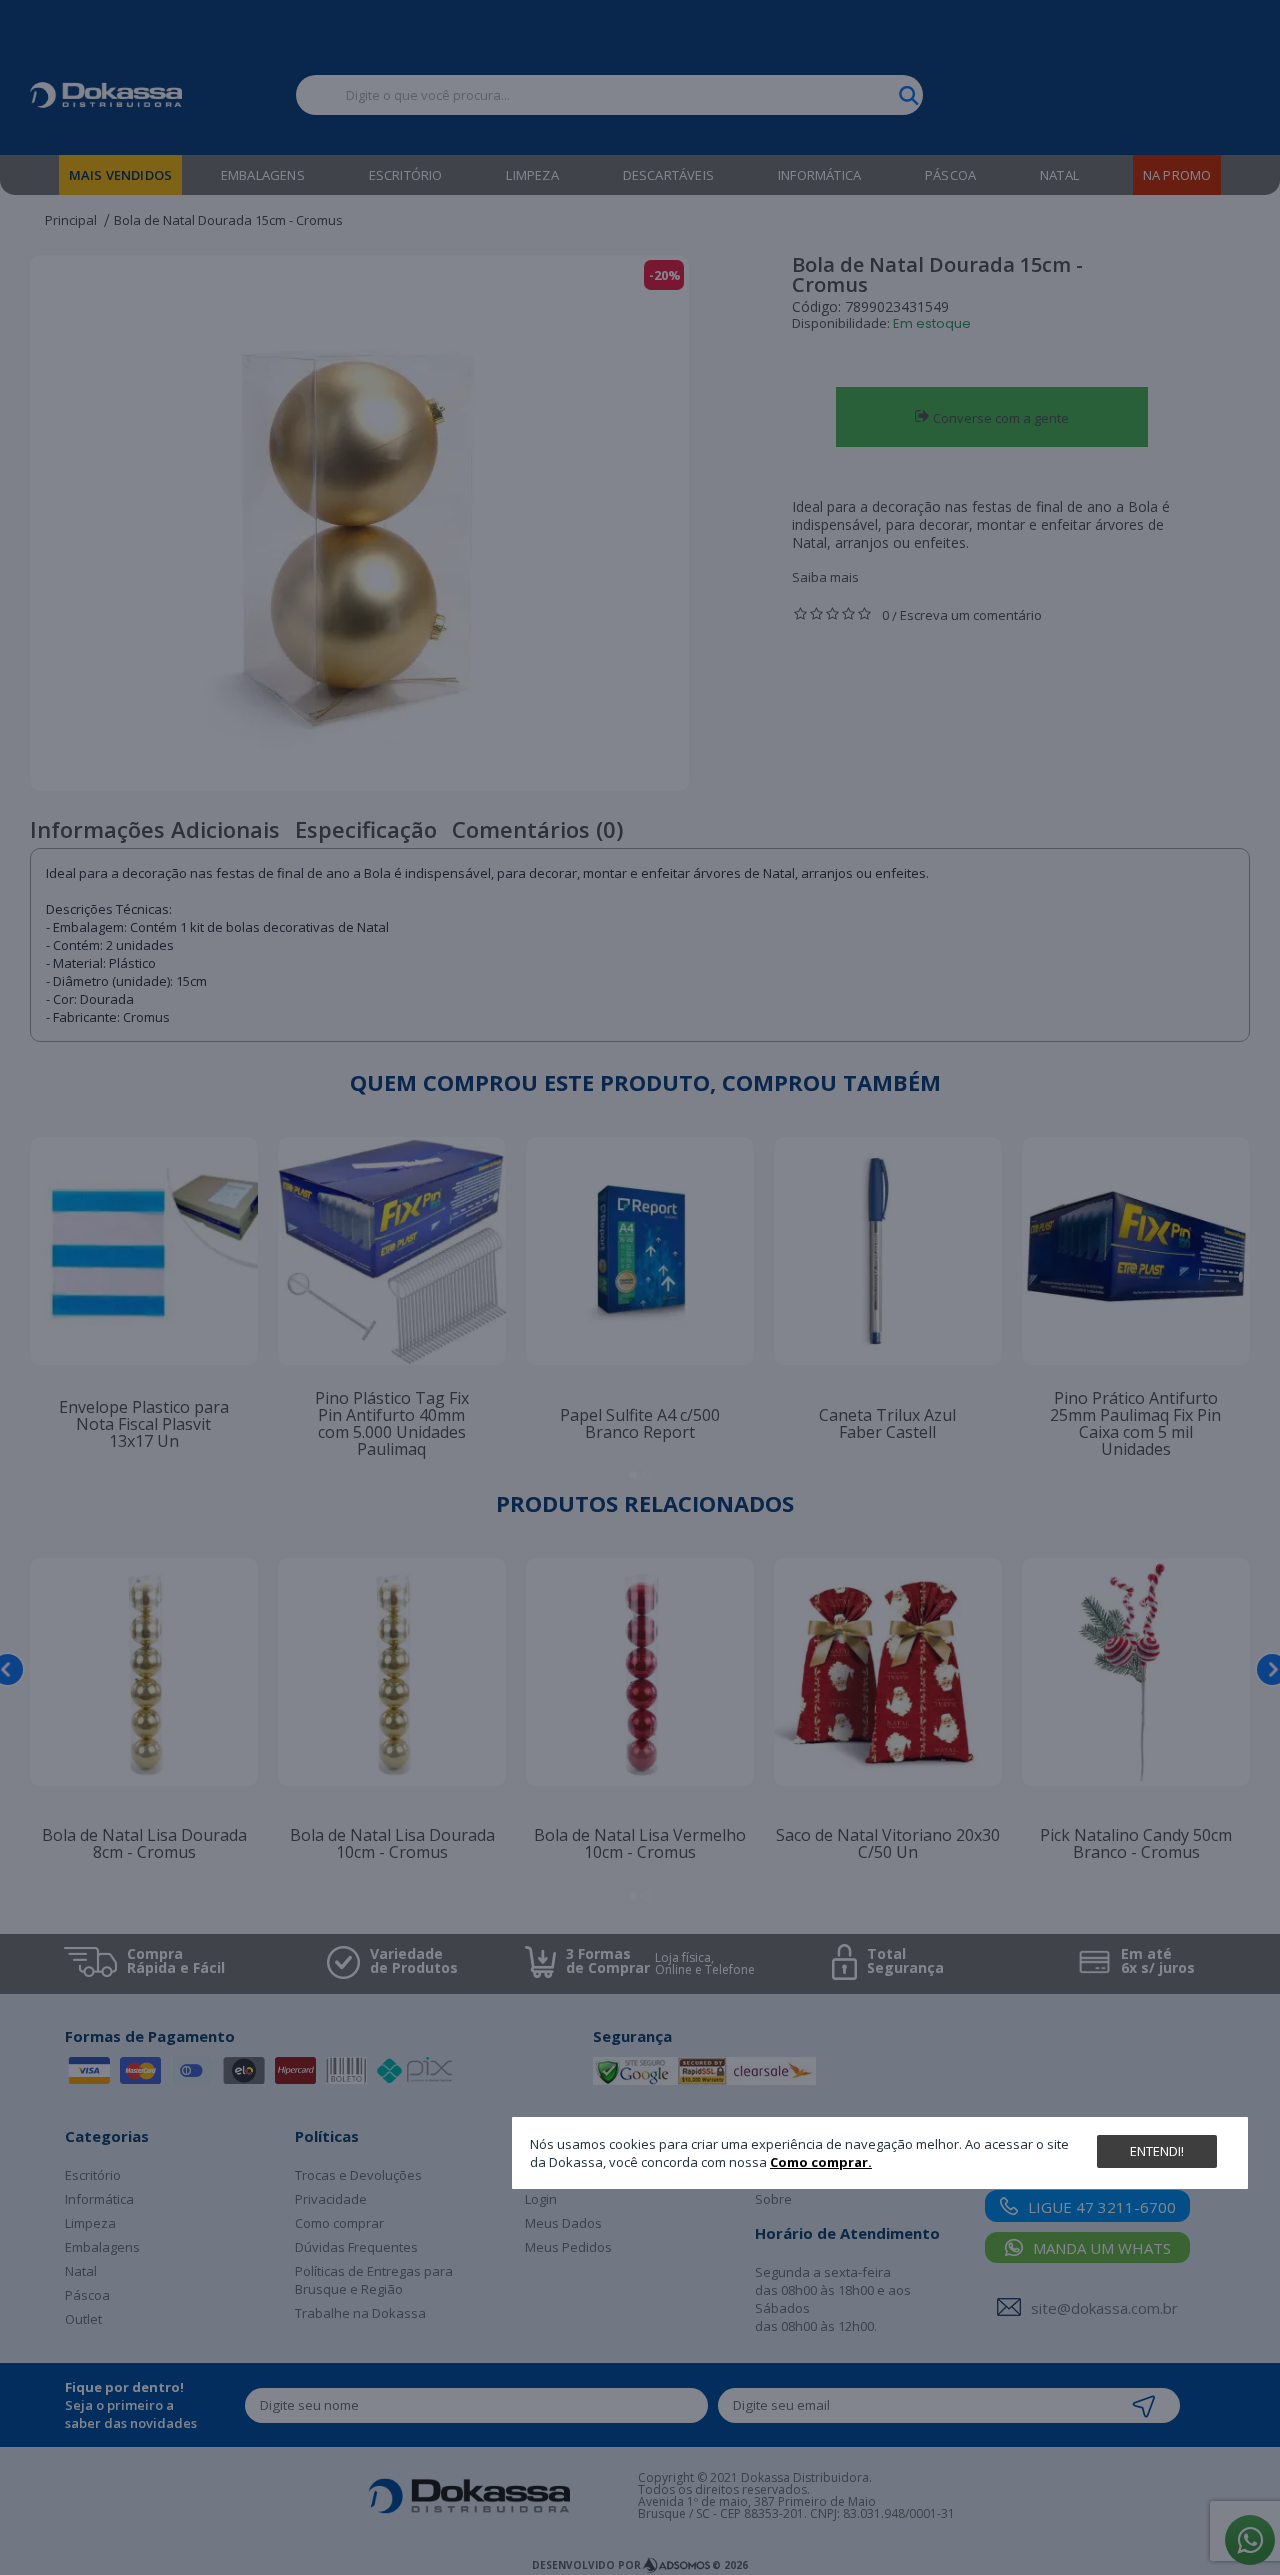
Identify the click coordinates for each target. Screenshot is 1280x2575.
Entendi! (1157, 2151)
